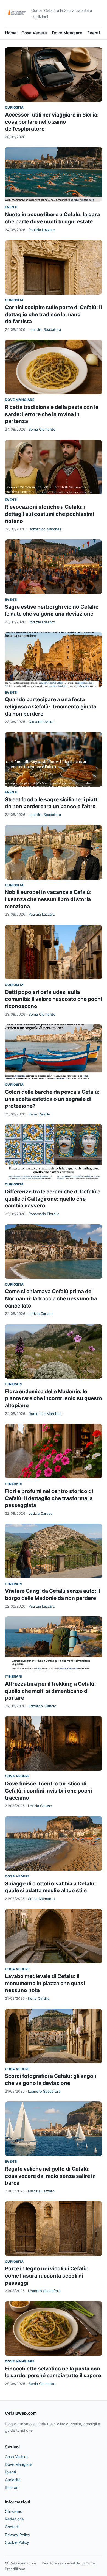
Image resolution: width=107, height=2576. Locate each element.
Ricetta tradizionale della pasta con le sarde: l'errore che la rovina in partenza (52, 414)
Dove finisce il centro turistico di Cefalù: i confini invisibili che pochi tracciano (48, 1791)
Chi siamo (14, 2511)
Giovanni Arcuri (42, 722)
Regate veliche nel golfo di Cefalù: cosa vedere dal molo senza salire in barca (50, 2176)
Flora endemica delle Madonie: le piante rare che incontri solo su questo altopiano (54, 1398)
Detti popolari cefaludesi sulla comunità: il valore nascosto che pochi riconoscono (54, 999)
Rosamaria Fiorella (44, 1214)
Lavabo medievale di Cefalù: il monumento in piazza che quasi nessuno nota (45, 1983)
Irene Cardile (39, 1114)
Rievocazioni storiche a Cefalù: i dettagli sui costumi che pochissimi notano (49, 514)
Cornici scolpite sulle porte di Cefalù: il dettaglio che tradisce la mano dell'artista (53, 314)
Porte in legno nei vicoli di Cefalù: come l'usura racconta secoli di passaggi (47, 2276)
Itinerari (13, 1384)
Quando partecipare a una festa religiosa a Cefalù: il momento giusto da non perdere (51, 707)
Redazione (14, 2519)
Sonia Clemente (42, 429)
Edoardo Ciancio (42, 1706)
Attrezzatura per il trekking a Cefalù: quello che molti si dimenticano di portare (50, 1691)
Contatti (12, 2527)
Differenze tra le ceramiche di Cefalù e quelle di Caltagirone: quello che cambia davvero (53, 1199)
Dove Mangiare (67, 33)
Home (11, 33)
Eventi (94, 33)
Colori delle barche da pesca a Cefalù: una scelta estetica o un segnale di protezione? (52, 1099)
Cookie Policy (17, 2542)
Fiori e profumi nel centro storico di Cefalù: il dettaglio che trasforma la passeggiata (49, 1498)
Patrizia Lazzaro (42, 230)
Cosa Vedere (34, 33)
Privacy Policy (18, 2535)
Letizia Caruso (41, 1314)
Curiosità (14, 107)
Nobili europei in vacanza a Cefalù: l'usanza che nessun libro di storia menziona (48, 899)
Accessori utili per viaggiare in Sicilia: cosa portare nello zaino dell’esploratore (52, 122)
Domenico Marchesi (45, 529)
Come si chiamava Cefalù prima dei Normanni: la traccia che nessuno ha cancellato (51, 1298)
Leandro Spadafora (45, 329)
